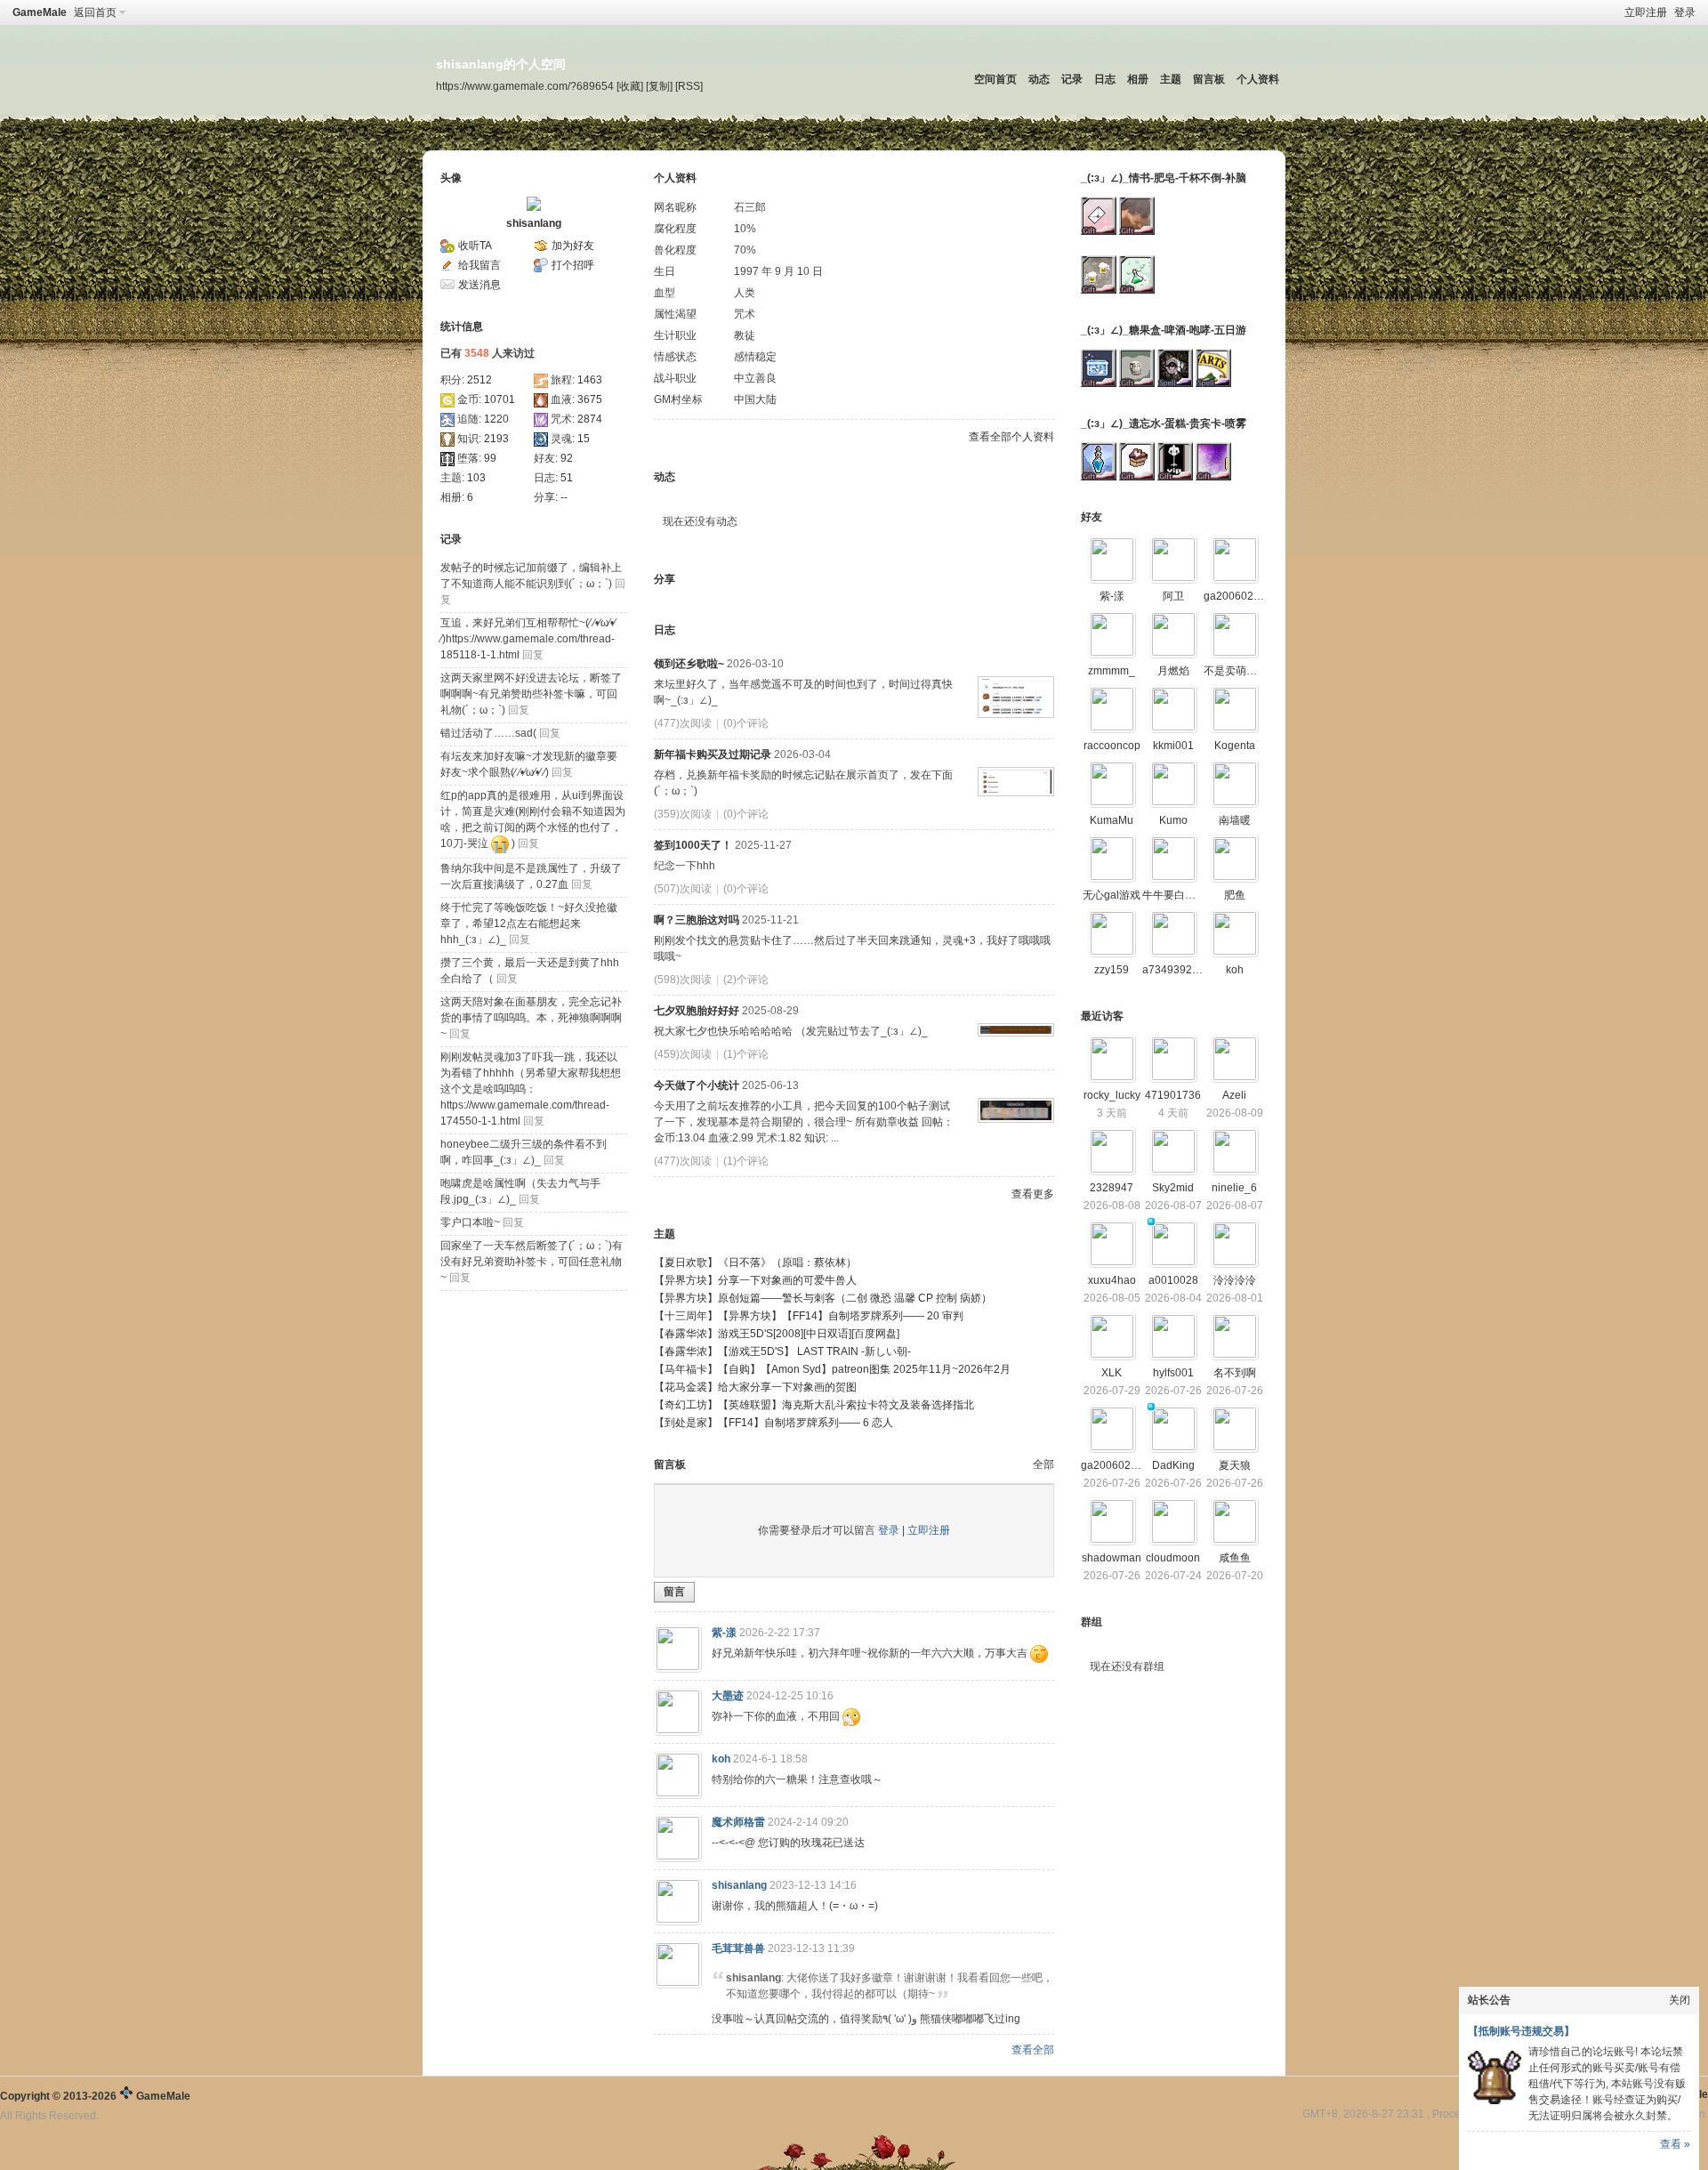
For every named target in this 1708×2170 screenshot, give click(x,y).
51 (567, 478)
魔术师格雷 (738, 1822)
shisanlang (534, 223)
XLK (1112, 1373)
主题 (1171, 79)
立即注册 (1646, 12)
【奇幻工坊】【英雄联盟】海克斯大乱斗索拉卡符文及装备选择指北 (814, 1405)
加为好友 (573, 246)
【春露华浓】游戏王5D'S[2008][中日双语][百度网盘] (777, 1334)
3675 (590, 399)
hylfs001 (1173, 1373)
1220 (496, 419)
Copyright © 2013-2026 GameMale (95, 2096)
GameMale (40, 12)
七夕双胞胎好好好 (697, 1011)
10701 (500, 399)
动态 (1039, 79)
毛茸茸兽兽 (738, 1948)
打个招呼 (573, 265)
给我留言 (479, 265)
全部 (1043, 1464)
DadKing (1173, 1465)
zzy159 (1112, 970)
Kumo (1173, 820)
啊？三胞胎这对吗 (697, 920)
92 (567, 458)
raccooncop (1112, 746)
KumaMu (1112, 820)
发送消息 (479, 285)
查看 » (1675, 2144)
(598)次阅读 (683, 980)
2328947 (1112, 1188)
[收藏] (630, 86)
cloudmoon (1173, 1558)
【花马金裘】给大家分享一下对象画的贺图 (755, 1387)
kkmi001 (1173, 746)
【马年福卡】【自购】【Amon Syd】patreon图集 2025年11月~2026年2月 (832, 1369)
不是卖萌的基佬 (1241, 671)
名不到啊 (1235, 1373)
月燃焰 (1173, 671)
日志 (1105, 79)
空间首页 (995, 79)
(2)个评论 (746, 980)
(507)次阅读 (683, 889)
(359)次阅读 (683, 814)
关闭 (1680, 2000)
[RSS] (689, 86)
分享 (665, 579)
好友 (1092, 517)
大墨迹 (728, 1696)
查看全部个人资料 (1011, 437)
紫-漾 (724, 1633)
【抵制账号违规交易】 (1521, 2031)
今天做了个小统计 (697, 1085)
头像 (451, 178)
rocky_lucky (1112, 1095)
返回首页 (95, 12)
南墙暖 (1235, 820)
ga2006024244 (1241, 596)
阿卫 (1173, 596)
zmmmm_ (1112, 671)
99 (490, 458)
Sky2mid (1173, 1188)
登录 (1685, 12)
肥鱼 (1235, 895)
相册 (1138, 79)
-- (564, 497)
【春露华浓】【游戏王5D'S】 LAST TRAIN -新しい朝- (782, 1351)
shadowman (1112, 1558)
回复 (533, 655)
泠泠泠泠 (1235, 1280)
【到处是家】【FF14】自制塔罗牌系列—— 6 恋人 (773, 1423)
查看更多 (1033, 1194)
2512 (479, 380)
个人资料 (1258, 79)
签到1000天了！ (693, 845)
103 (476, 478)
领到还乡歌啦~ (689, 664)
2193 (496, 439)
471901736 (1173, 1095)
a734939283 (1173, 970)
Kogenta (1235, 746)
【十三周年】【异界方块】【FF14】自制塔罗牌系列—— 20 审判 (809, 1316)
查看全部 (1033, 2050)
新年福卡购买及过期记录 (713, 754)
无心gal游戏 (1112, 895)
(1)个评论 (746, 1054)
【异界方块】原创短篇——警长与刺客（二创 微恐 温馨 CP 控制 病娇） (823, 1298)
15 (584, 439)
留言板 (1209, 79)
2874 (590, 419)
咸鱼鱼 (1235, 1558)
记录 (1072, 79)
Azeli (1234, 1095)
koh (721, 1759)
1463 (590, 380)
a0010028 (1173, 1280)
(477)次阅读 (683, 723)
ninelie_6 (1234, 1188)
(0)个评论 (746, 723)
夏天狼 (1235, 1465)
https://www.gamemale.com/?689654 (525, 86)
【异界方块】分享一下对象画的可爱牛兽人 (755, 1280)
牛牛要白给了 (1174, 895)
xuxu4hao (1112, 1280)
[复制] (659, 86)
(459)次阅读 (683, 1054)
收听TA (475, 246)
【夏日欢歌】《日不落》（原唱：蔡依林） (755, 1262)
